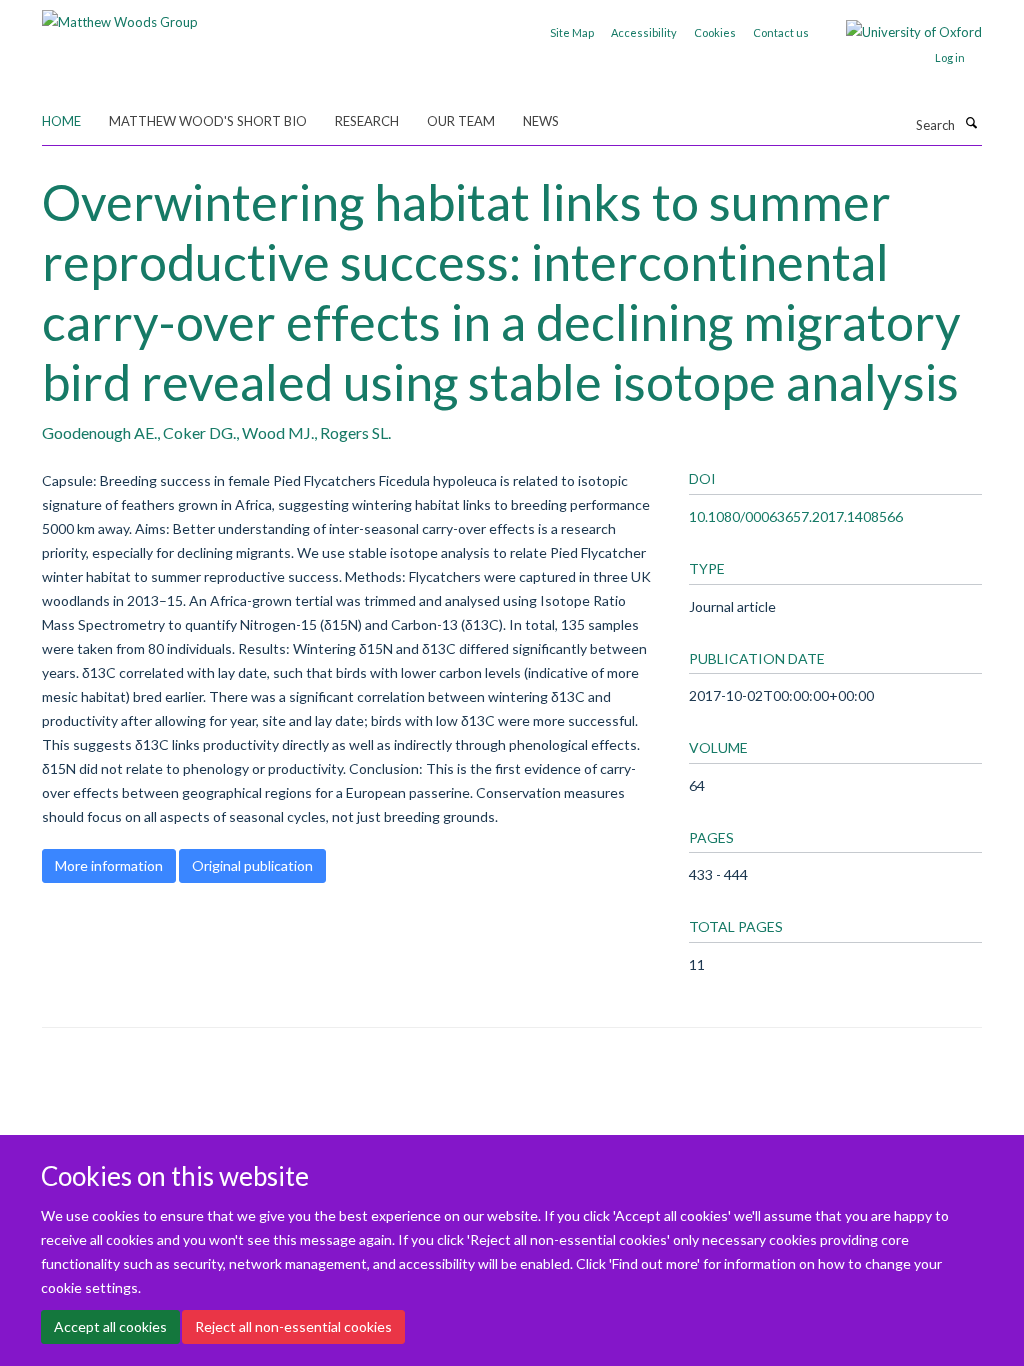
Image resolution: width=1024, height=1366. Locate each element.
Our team (461, 121)
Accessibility (644, 32)
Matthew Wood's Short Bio (208, 121)
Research (367, 121)
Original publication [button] (252, 865)
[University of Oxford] (899, 32)
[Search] (971, 123)
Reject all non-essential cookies (293, 1326)
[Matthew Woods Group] (120, 15)
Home (61, 121)
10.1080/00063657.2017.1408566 (796, 516)
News (541, 121)
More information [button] (109, 865)
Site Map (572, 32)
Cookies (715, 32)
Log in (950, 57)
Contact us (781, 32)
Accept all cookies (110, 1326)
